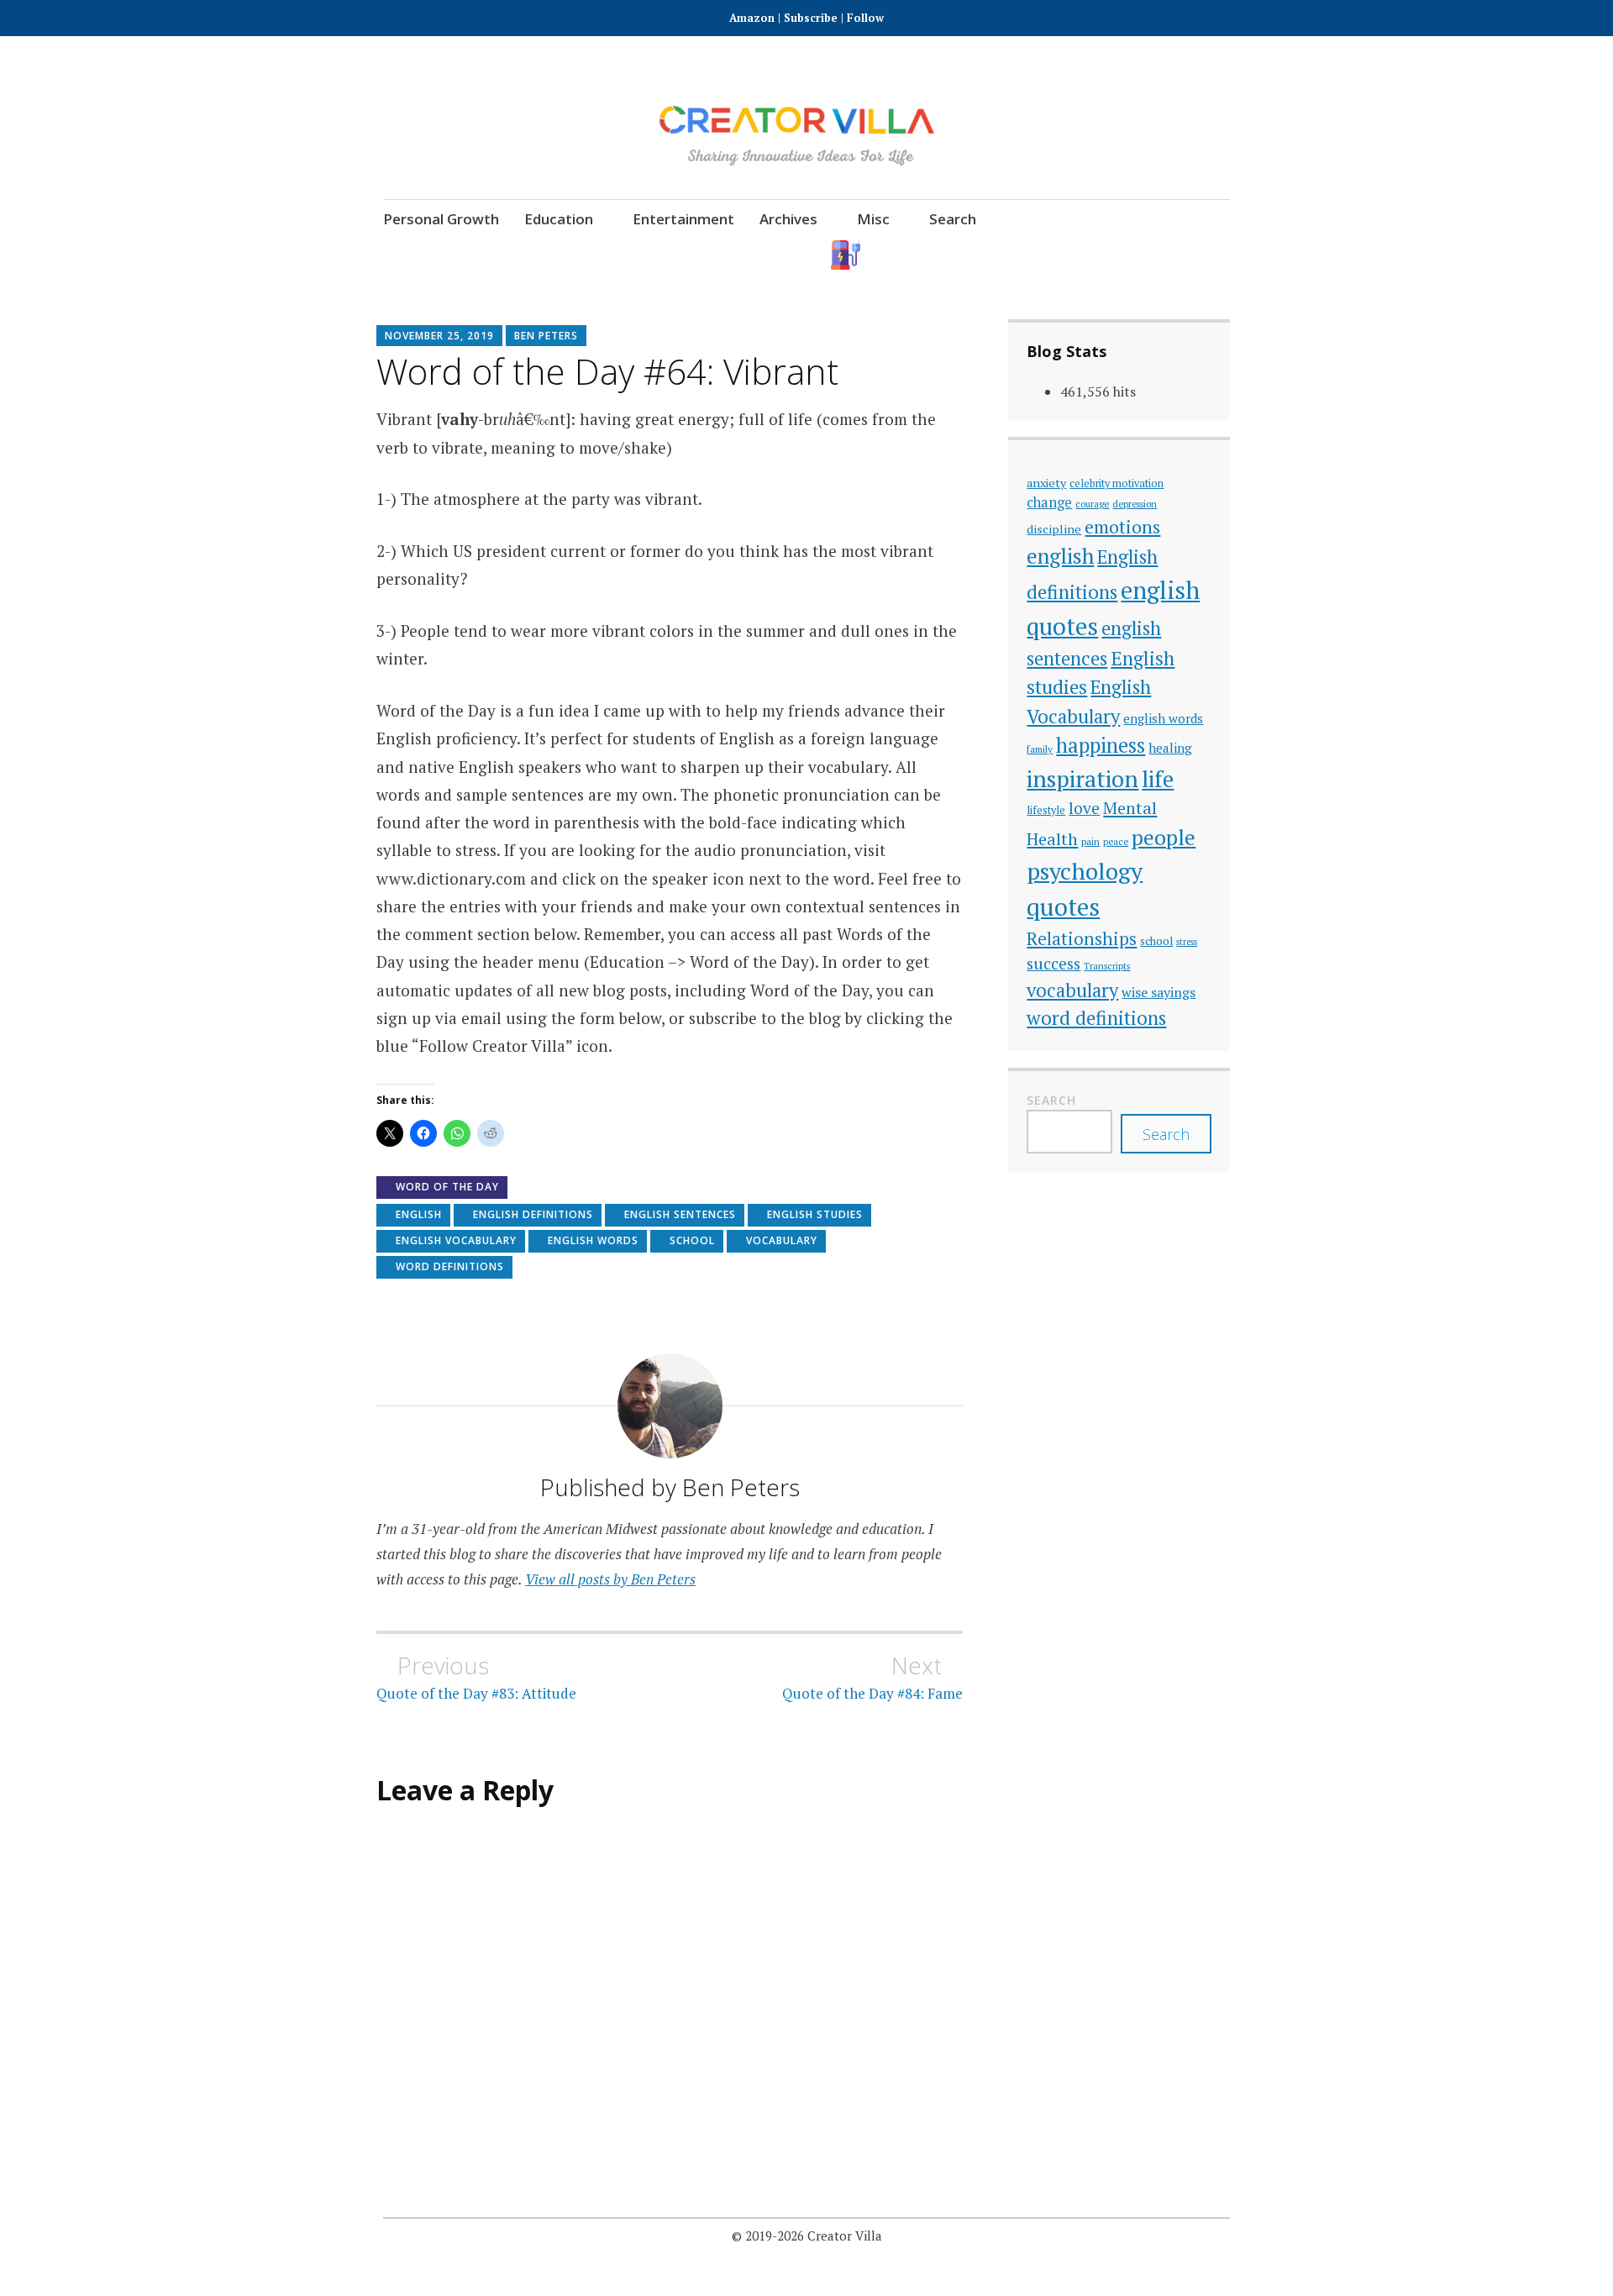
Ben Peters (546, 336)
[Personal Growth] (938, 255)
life (1158, 779)
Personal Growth (441, 219)
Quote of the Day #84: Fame (872, 1677)
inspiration (1082, 778)
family (1040, 749)
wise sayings (1159, 992)
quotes (1063, 906)
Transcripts (1107, 966)
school (692, 1240)
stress (1187, 942)
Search (953, 219)
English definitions (533, 1214)
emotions (1122, 527)
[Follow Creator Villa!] (892, 255)
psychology (1085, 871)
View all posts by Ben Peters (610, 1579)
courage (1092, 504)
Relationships (1082, 939)
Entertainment (683, 219)
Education (559, 219)
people (1164, 837)
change (1049, 502)
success (1053, 963)
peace (1116, 841)
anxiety (1046, 483)
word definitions (450, 1266)
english (419, 1214)
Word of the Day (447, 1187)
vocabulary (782, 1240)
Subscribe (811, 18)
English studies (815, 1214)
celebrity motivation (1116, 483)
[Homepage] (846, 255)
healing (1170, 748)
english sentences (680, 1214)
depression (1135, 504)
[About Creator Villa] (1215, 255)
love (1084, 808)
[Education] (984, 255)
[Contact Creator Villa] (1123, 255)
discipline (1054, 529)
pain (1090, 841)
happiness (1101, 745)
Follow (865, 18)
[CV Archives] (1169, 255)
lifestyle (1046, 810)
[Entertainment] (1030, 255)
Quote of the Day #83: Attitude (476, 1677)
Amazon (754, 18)
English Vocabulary (456, 1240)
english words (593, 1240)
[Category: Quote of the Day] (1077, 255)
